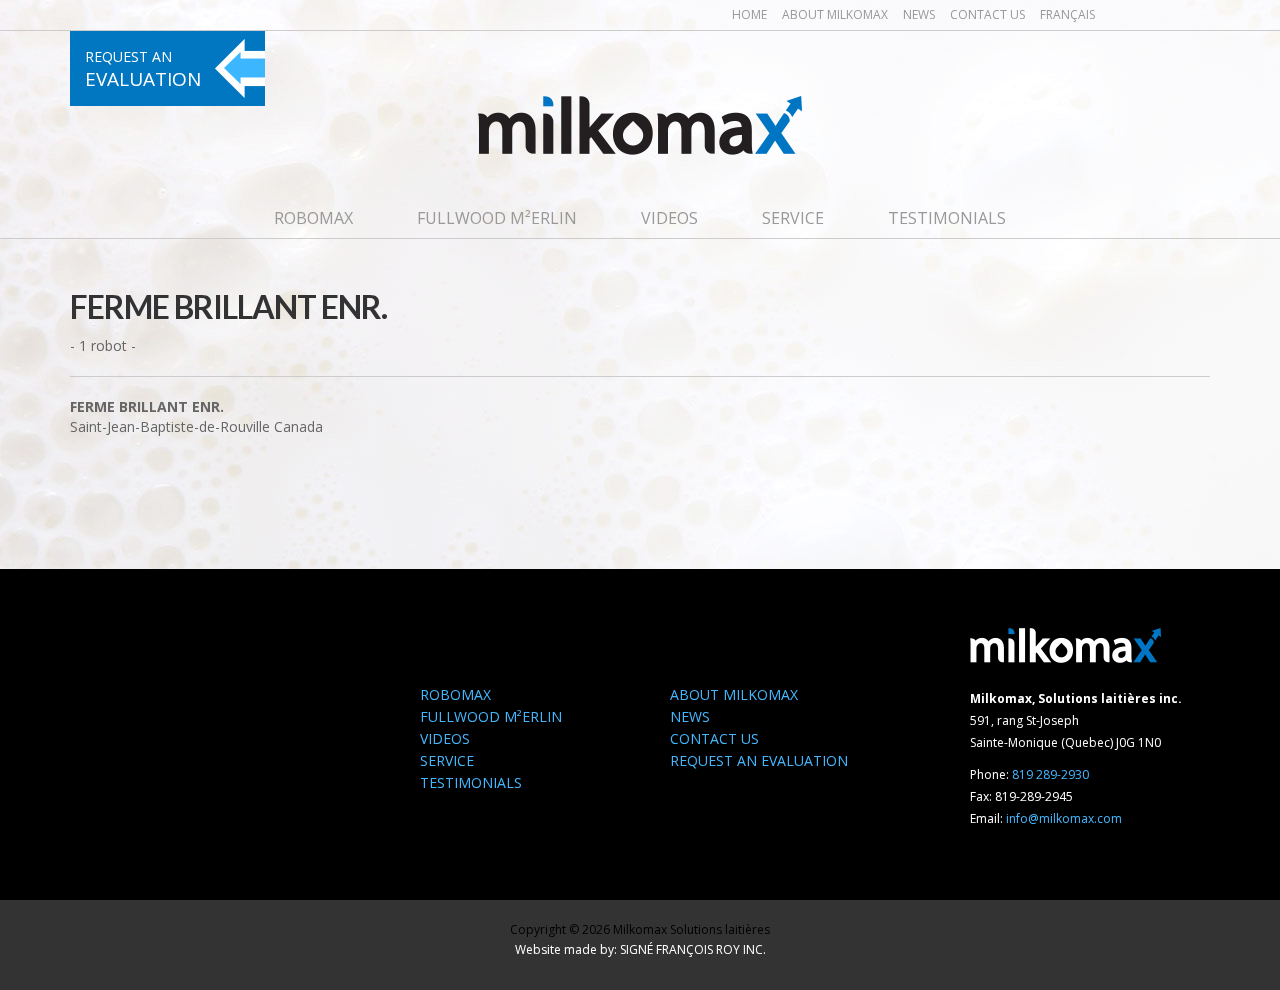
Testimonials (947, 218)
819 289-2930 (1050, 774)
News (919, 14)
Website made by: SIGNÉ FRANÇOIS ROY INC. (640, 949)
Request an (143, 69)
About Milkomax (835, 14)
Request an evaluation (759, 760)
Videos (669, 218)
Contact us (987, 14)
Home (749, 14)
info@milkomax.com (1064, 818)
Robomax (313, 218)
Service (793, 218)
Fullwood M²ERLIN (497, 218)
